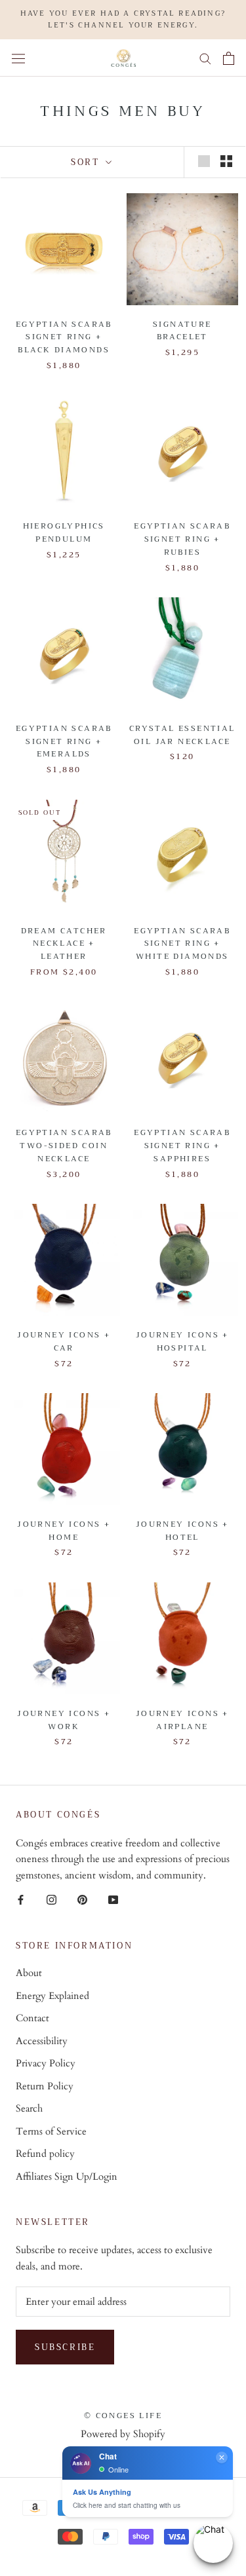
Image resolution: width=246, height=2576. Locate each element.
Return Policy (45, 2086)
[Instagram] (51, 1899)
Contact (32, 2018)
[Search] (205, 58)
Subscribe (65, 2347)
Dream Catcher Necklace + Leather (64, 944)
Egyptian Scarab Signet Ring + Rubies (182, 539)
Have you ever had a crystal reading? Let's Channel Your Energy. (123, 19)
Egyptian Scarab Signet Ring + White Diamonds (182, 944)
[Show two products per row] (226, 161)
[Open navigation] (18, 58)
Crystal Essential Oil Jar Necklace (182, 735)
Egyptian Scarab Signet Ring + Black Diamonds (64, 337)
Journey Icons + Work (64, 1720)
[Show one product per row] (204, 161)
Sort (87, 162)
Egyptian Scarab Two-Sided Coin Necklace (64, 1146)
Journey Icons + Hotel (182, 1531)
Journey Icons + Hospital (182, 1341)
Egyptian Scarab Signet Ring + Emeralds (64, 741)
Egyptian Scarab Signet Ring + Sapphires (182, 1146)
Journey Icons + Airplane (182, 1720)
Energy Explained (52, 1996)
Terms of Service (51, 2131)
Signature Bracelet (182, 331)
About (29, 1973)
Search (29, 2108)
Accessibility (42, 2041)
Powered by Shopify (123, 2434)
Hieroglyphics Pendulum (64, 532)
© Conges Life (123, 2416)
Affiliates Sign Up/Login (67, 2176)
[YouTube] (113, 1899)
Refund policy (45, 2154)
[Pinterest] (82, 1899)
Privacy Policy (46, 2063)
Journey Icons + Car (64, 1341)
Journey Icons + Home (64, 1531)
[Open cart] (229, 58)
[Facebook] (21, 1899)
